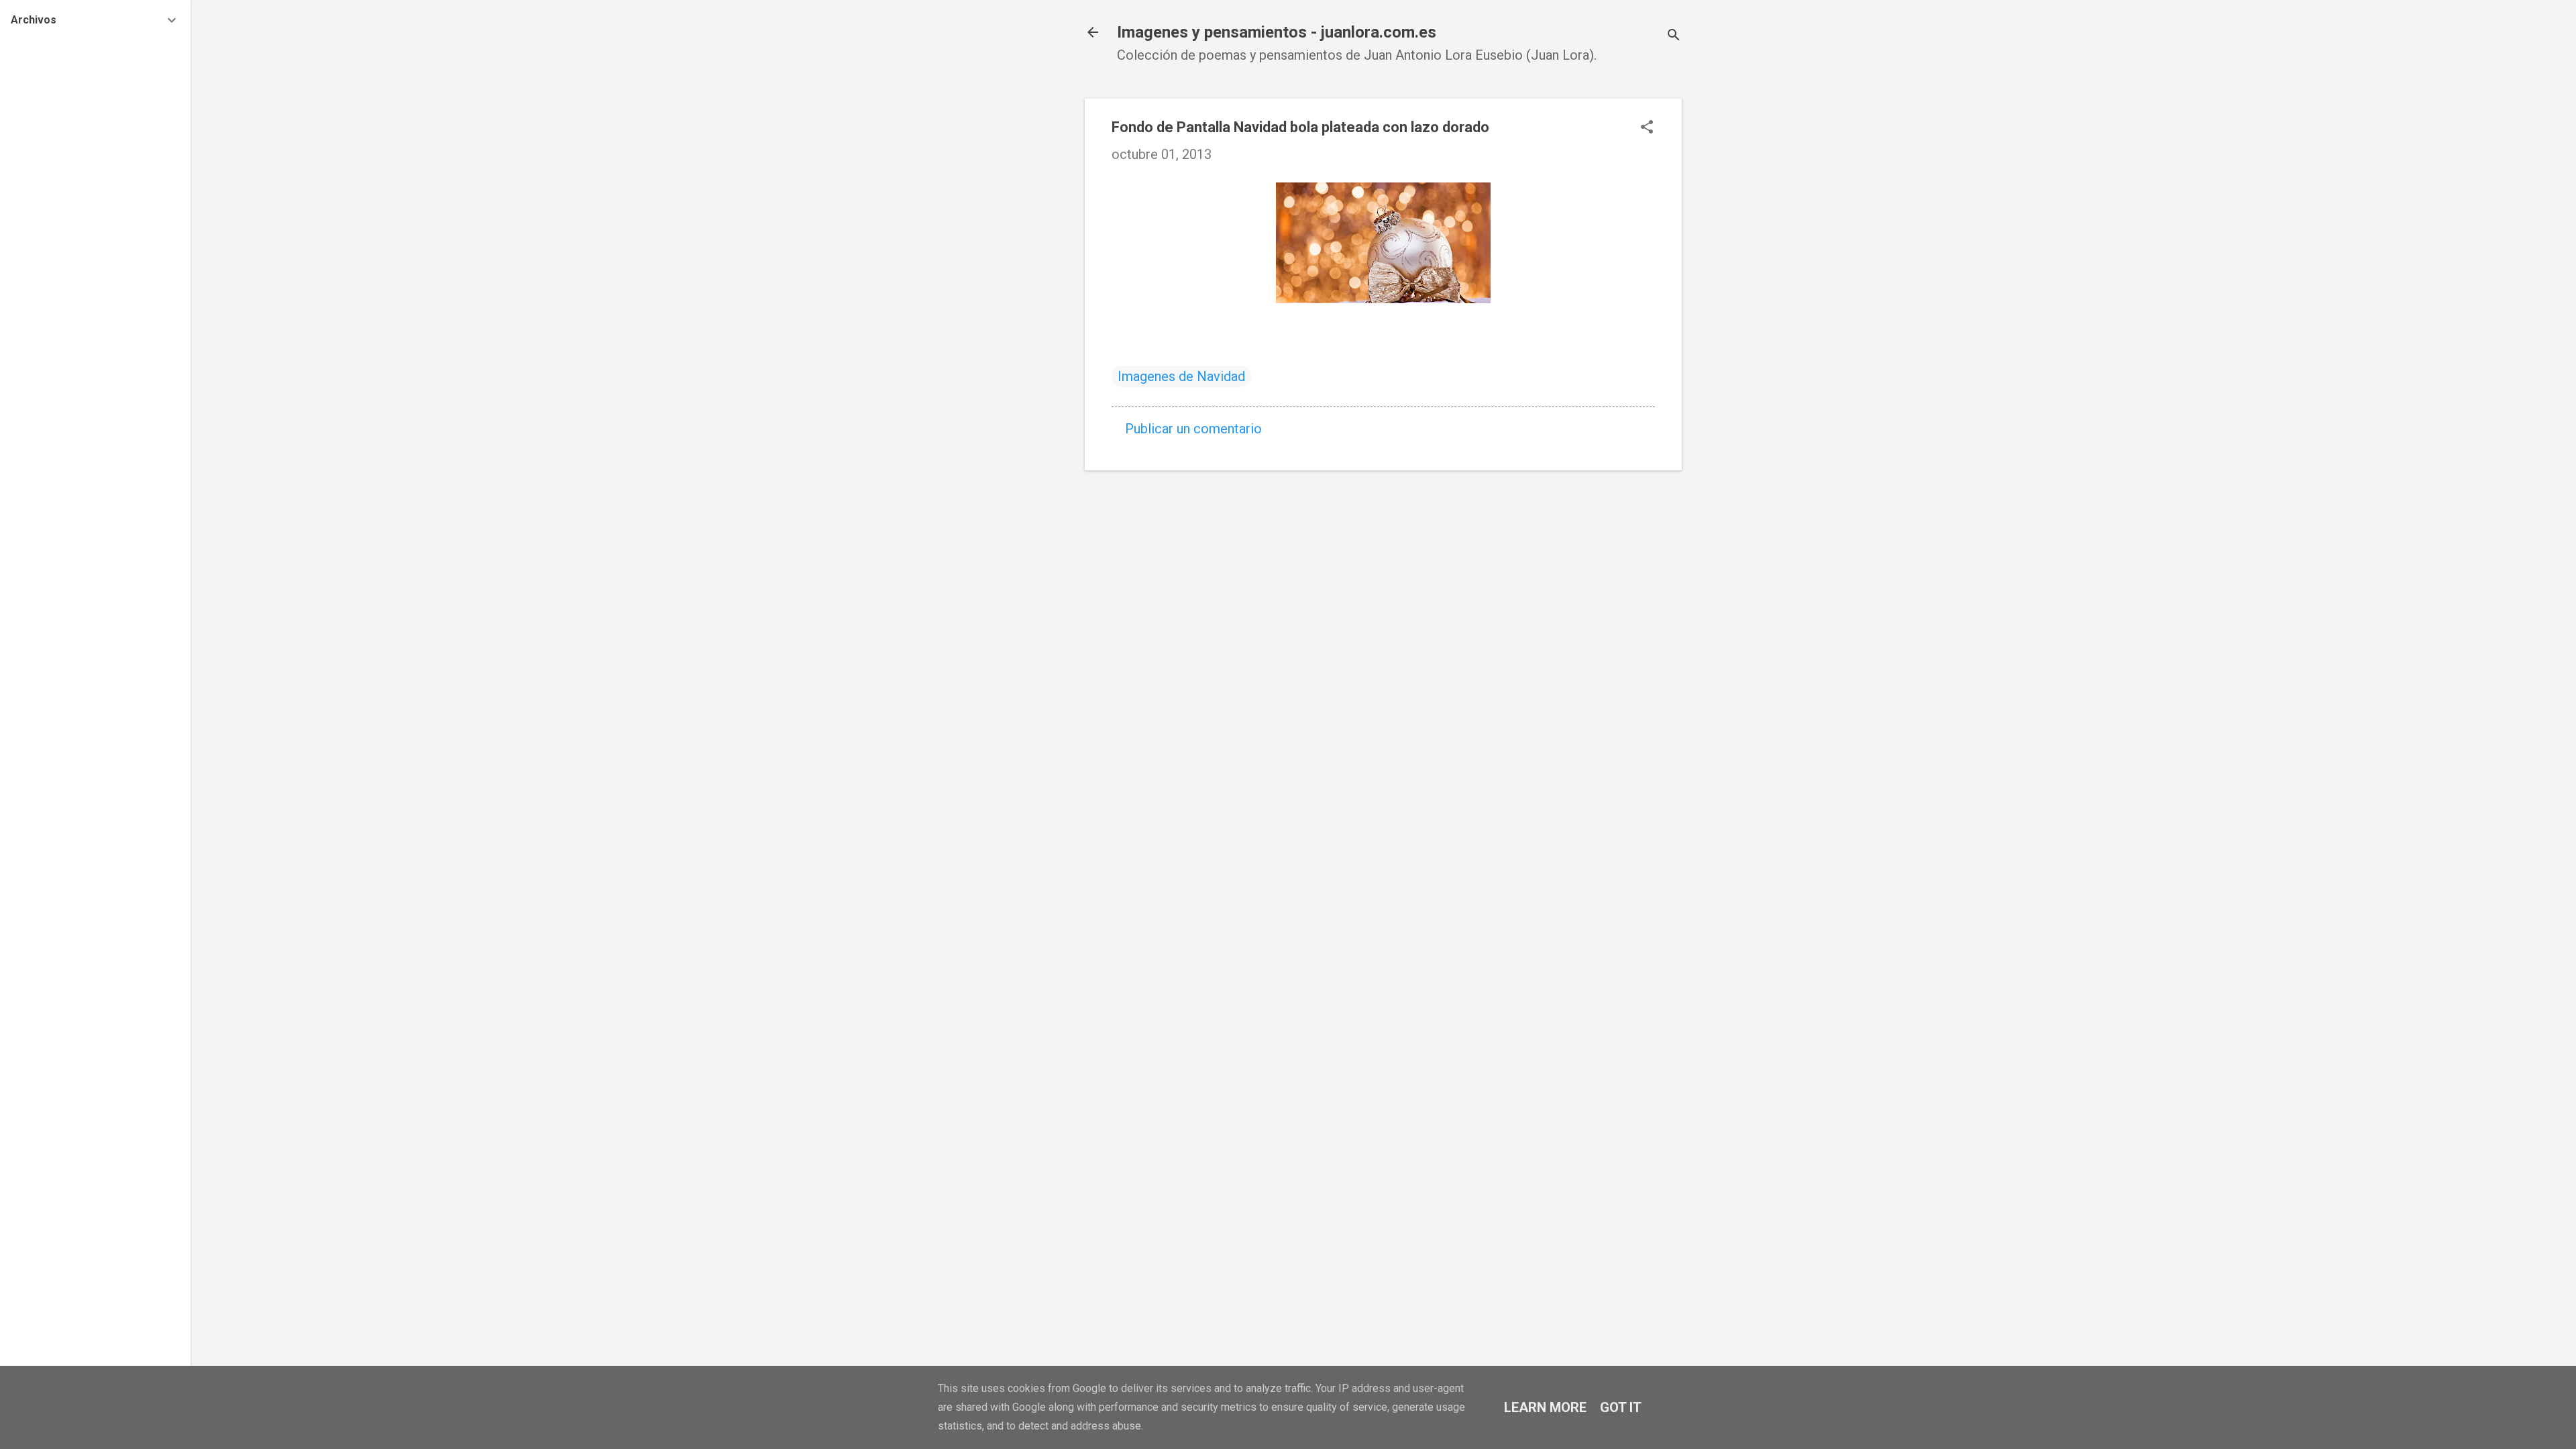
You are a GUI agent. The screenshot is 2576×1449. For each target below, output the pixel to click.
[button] (1647, 128)
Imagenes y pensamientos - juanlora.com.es (1277, 32)
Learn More (1545, 1407)
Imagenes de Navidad (1181, 376)
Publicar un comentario (1193, 429)
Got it (1621, 1407)
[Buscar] (1674, 37)
